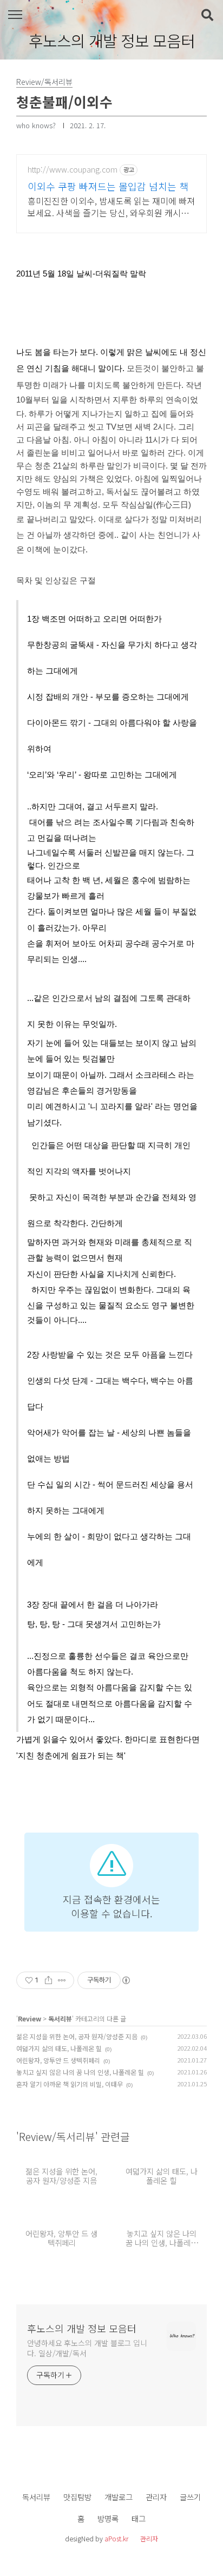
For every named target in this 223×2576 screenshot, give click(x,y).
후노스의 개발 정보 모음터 (112, 41)
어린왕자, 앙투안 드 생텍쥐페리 (58, 2060)
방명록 (108, 2518)
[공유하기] (48, 1980)
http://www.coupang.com (73, 170)
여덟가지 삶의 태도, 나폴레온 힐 (59, 2048)
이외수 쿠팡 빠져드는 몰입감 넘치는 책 (108, 186)
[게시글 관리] (62, 1980)
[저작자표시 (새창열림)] (126, 1980)
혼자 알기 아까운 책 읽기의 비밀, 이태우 (70, 2084)
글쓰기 (190, 2497)
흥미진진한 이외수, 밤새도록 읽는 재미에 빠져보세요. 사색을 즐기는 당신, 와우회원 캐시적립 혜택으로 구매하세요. (111, 206)
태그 (139, 2518)
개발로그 (119, 2497)
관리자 (156, 2497)
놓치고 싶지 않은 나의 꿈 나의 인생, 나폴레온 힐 (80, 2072)
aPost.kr (116, 2538)
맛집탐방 (77, 2497)
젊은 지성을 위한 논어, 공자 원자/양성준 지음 (77, 2036)
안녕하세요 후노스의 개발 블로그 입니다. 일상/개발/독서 (87, 2348)
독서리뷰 (60, 2018)
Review (29, 2018)
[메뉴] (15, 15)
